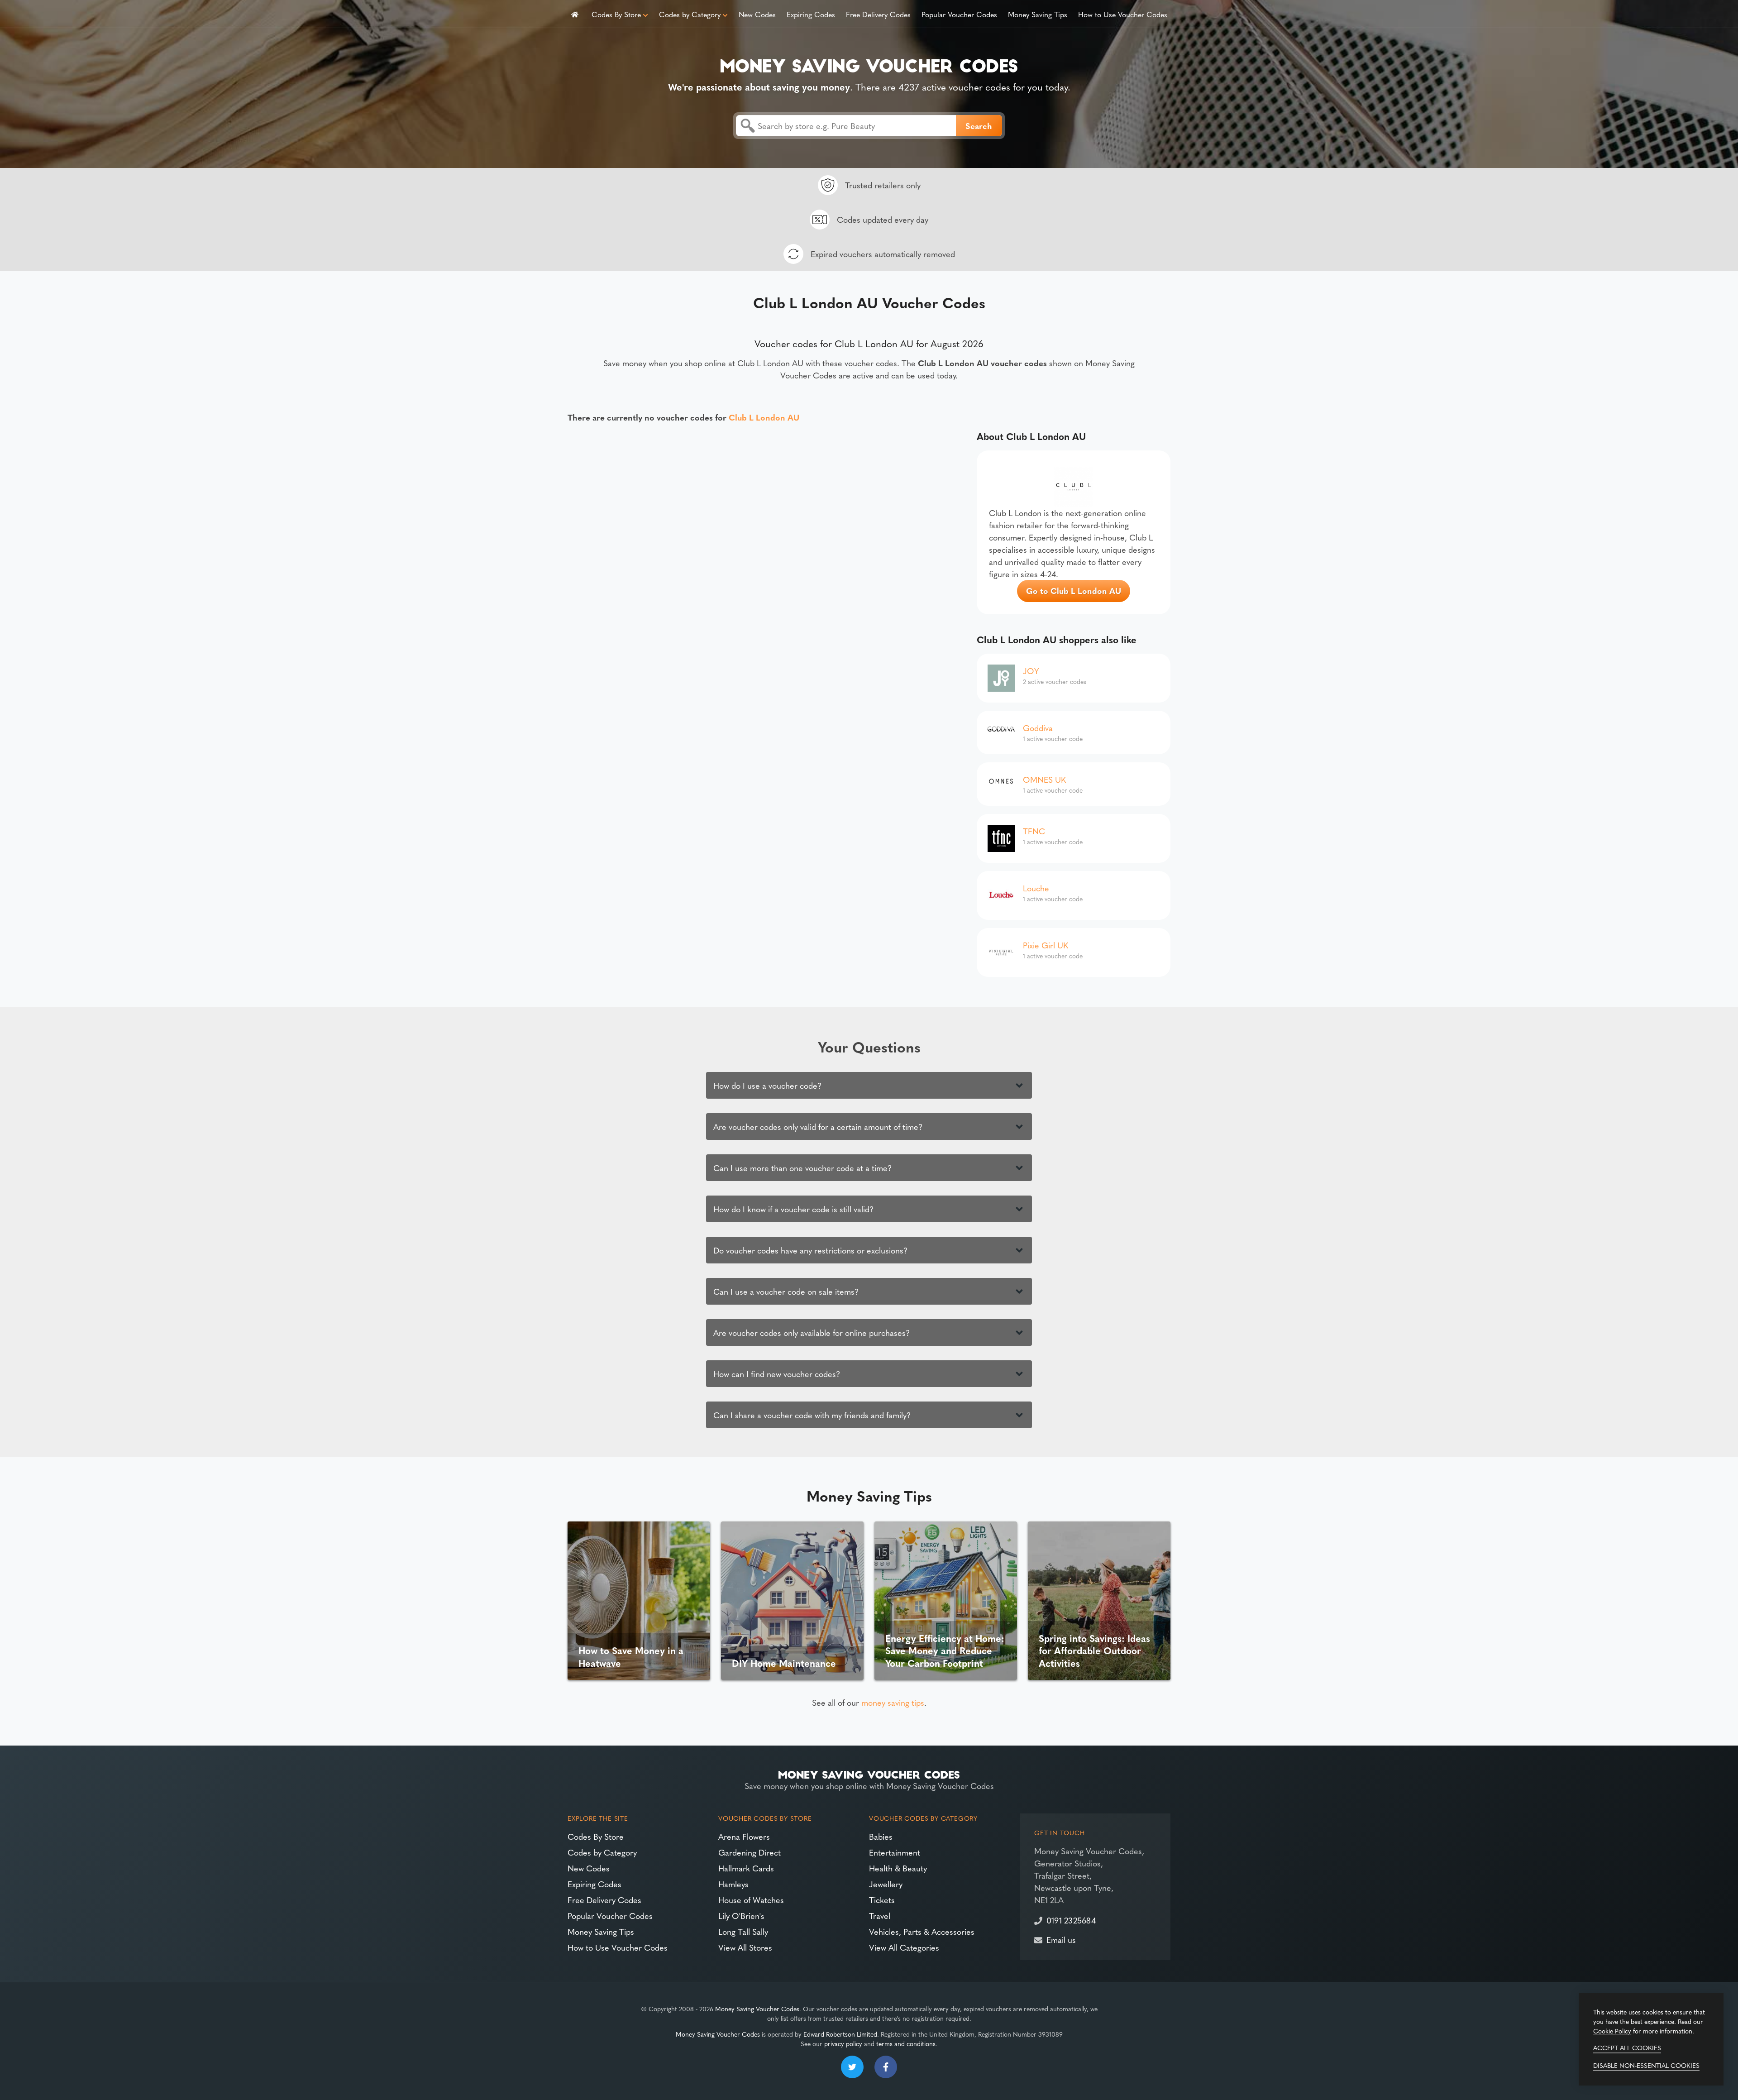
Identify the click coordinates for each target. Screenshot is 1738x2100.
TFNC (1034, 831)
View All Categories (904, 1947)
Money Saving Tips (1038, 14)
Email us (1061, 1940)
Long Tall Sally (743, 1931)
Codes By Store (616, 14)
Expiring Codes (811, 14)
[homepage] (575, 14)
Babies (881, 1836)
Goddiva (1038, 728)
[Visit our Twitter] (852, 2067)
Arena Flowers (744, 1836)
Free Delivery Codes (878, 14)
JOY (1031, 671)
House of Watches (751, 1900)
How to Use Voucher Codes (1123, 14)
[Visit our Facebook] (886, 2067)
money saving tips (893, 1702)
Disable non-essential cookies (1646, 2065)
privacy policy (843, 2043)
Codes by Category (690, 14)
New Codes (757, 14)
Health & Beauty (898, 1868)
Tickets (882, 1900)
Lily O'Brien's (741, 1916)
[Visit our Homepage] (869, 64)
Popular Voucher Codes (959, 14)
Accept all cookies (1627, 2047)
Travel (880, 1916)
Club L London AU (764, 417)
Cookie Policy (1612, 2031)
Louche (1036, 888)
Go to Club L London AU (1074, 591)
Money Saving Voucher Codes (757, 2009)
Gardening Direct (750, 1852)
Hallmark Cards (746, 1868)
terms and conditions (906, 2043)
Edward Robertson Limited (840, 2034)
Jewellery (886, 1884)
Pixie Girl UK (1046, 945)
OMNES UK (1044, 779)
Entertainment (895, 1852)
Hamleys (733, 1884)
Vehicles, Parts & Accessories (922, 1931)
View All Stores (745, 1947)
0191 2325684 (1071, 1920)
